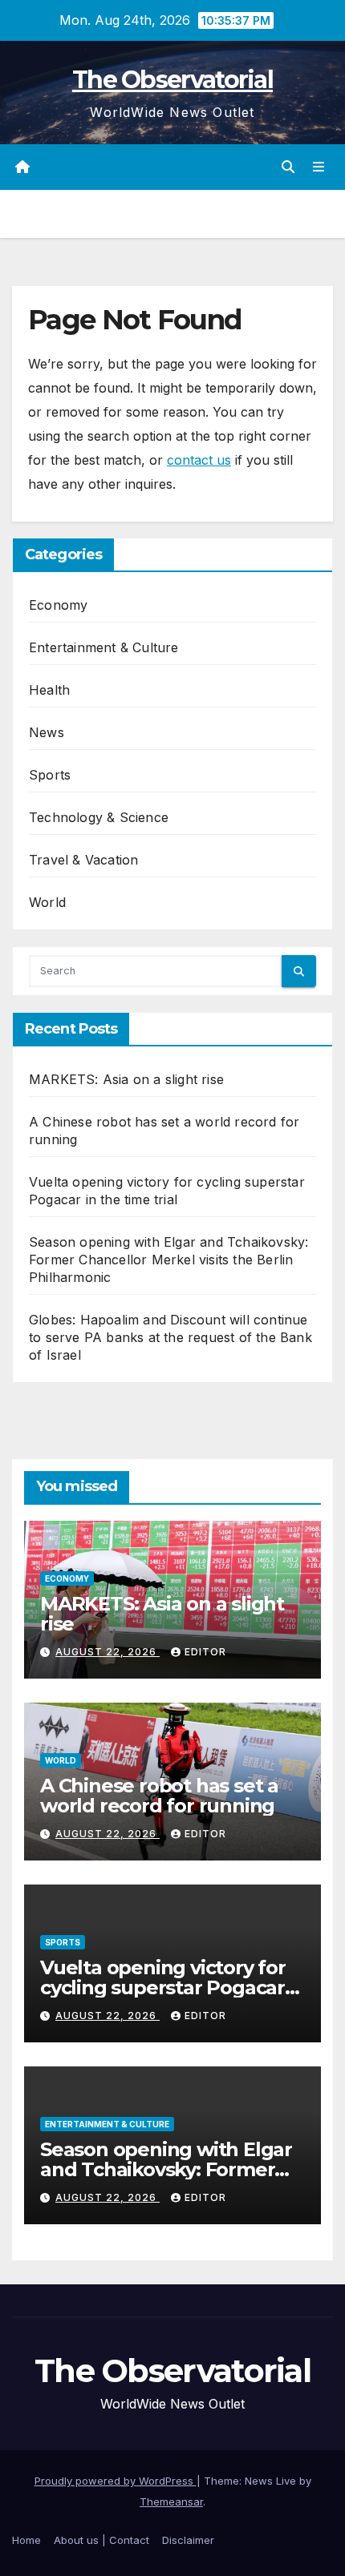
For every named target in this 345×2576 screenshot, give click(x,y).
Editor (205, 1652)
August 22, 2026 (108, 1652)
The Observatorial (172, 80)
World (47, 902)
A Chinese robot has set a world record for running (159, 1796)
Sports (50, 775)
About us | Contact (101, 2540)
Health (49, 690)
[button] (288, 167)
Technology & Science (99, 817)
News (47, 732)
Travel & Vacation (83, 860)
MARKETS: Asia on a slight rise (126, 1079)
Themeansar (171, 2501)
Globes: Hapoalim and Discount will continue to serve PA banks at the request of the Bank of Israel (170, 1337)
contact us (199, 460)
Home (26, 2540)
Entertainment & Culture (104, 647)
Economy (58, 605)
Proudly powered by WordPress (116, 2481)
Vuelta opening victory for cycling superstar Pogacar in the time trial (163, 1987)
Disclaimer (188, 2540)
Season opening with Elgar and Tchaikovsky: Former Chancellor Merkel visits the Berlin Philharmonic (168, 1260)
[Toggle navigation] (319, 167)
